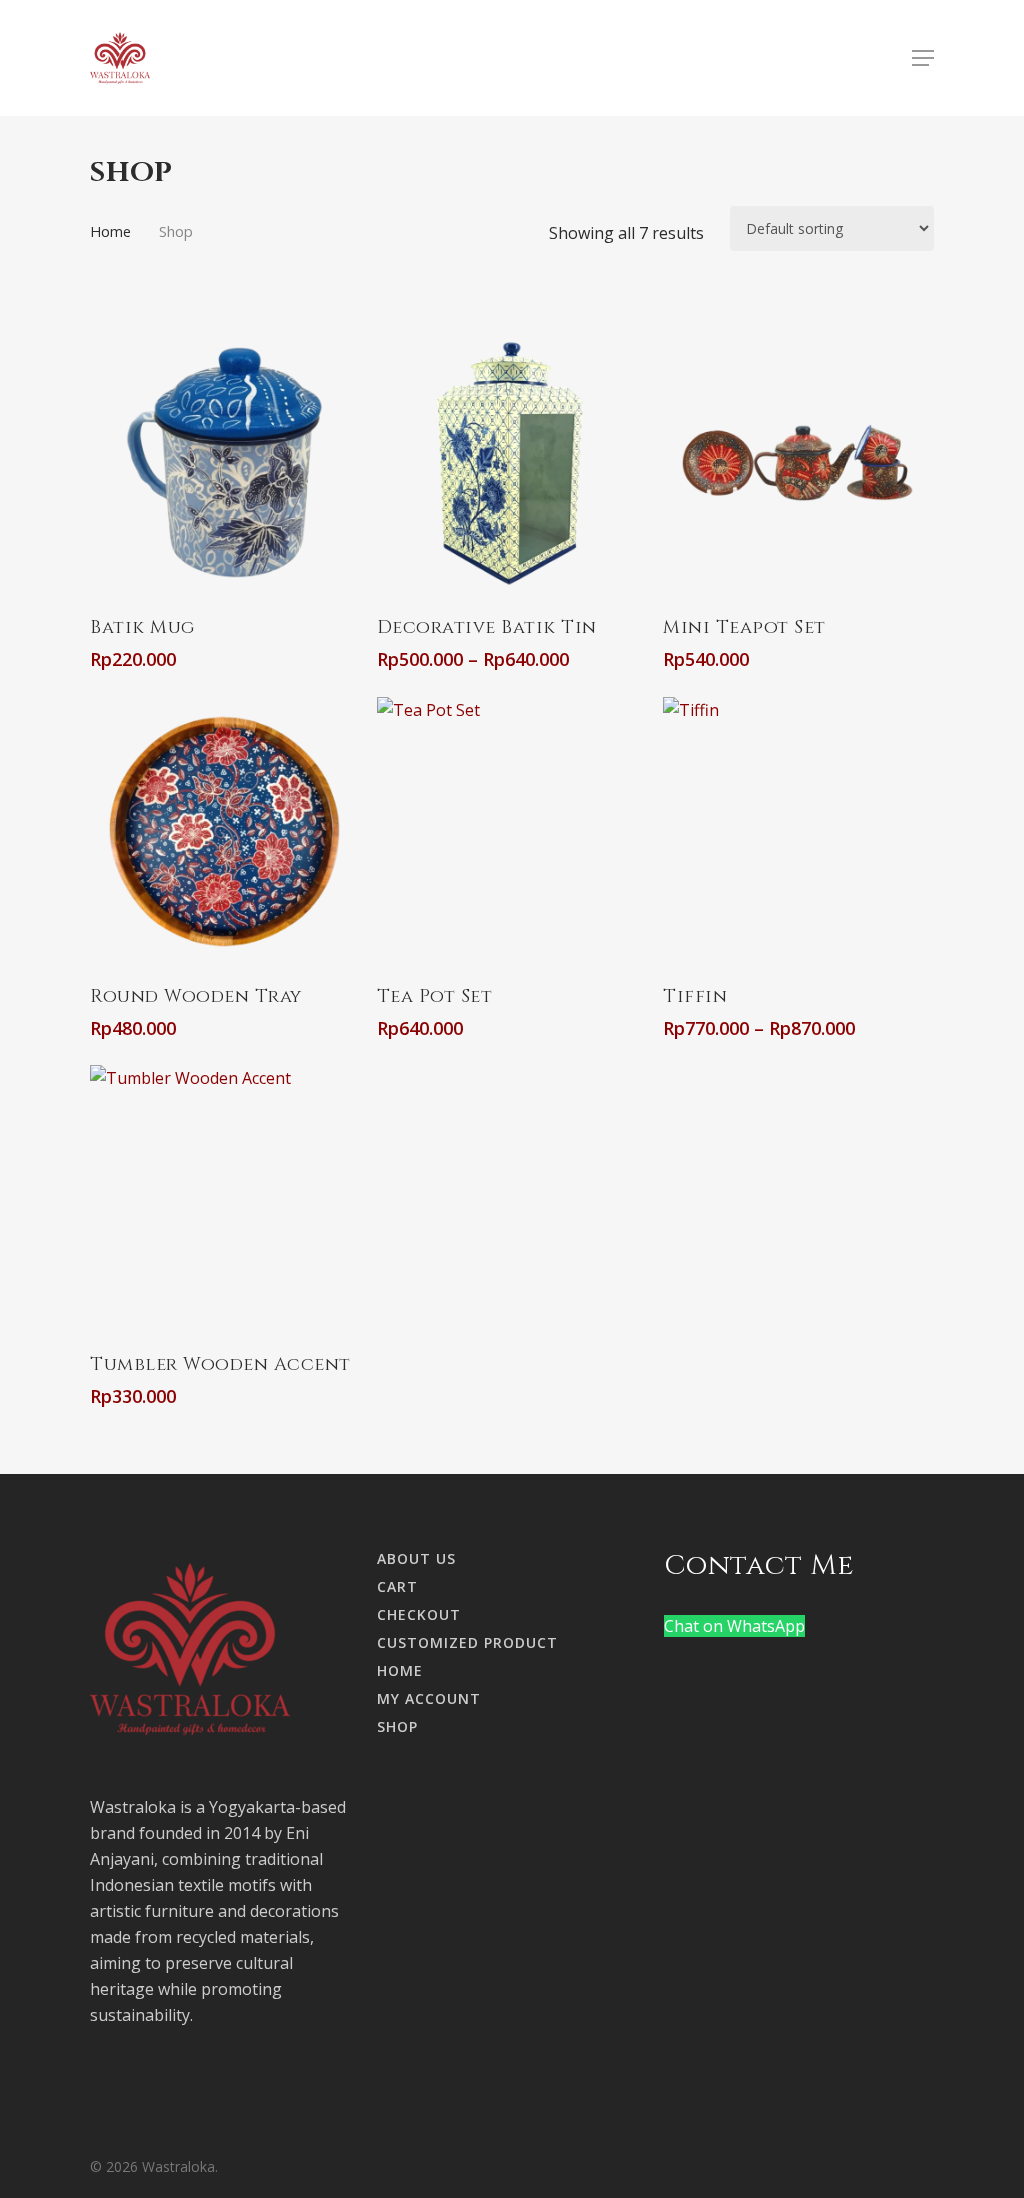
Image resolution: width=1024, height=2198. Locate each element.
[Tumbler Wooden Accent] (224, 1199)
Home (110, 231)
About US (416, 1558)
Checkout (419, 1614)
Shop (397, 1726)
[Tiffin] (797, 831)
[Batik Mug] (224, 462)
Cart (397, 1586)
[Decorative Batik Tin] (511, 462)
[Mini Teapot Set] (797, 462)
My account (429, 1698)
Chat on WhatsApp (734, 1626)
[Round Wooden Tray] (224, 831)
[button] (923, 58)
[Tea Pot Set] (511, 831)
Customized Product (467, 1642)
